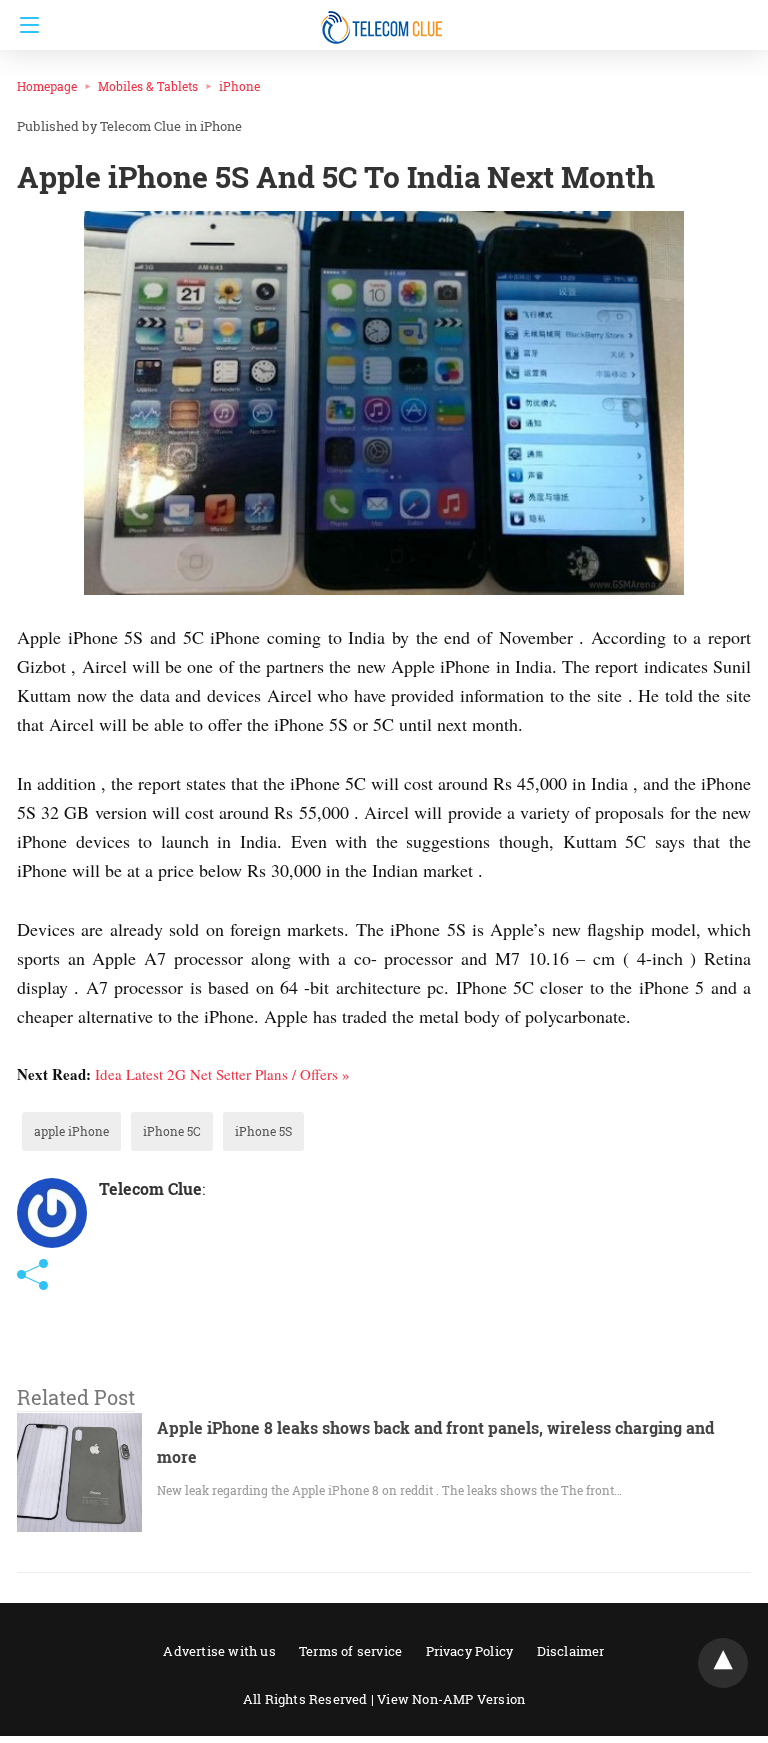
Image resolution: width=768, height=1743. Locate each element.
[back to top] (723, 1663)
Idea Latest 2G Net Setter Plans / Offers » (222, 1074)
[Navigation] (24, 25)
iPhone (239, 86)
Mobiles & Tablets (148, 86)
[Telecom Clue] (384, 18)
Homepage (47, 86)
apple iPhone (71, 1131)
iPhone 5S (263, 1131)
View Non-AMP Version (451, 1699)
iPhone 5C (172, 1131)
